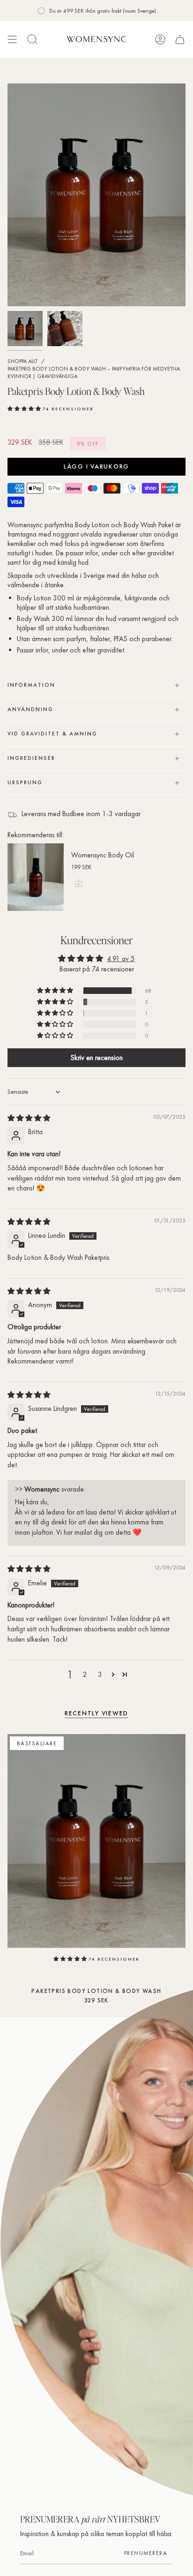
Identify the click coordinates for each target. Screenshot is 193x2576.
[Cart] (180, 39)
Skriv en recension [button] (96, 1057)
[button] (25, 408)
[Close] (179, 2031)
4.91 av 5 (121, 959)
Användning (30, 709)
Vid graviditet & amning (52, 734)
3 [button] (100, 1674)
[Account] (160, 39)
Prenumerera (146, 2553)
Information (31, 685)
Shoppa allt (22, 361)
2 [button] (85, 1674)
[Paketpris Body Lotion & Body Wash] (96, 1841)
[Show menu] (12, 39)
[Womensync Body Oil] (36, 877)
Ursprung (25, 782)
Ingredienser (31, 758)
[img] (29, 1118)
